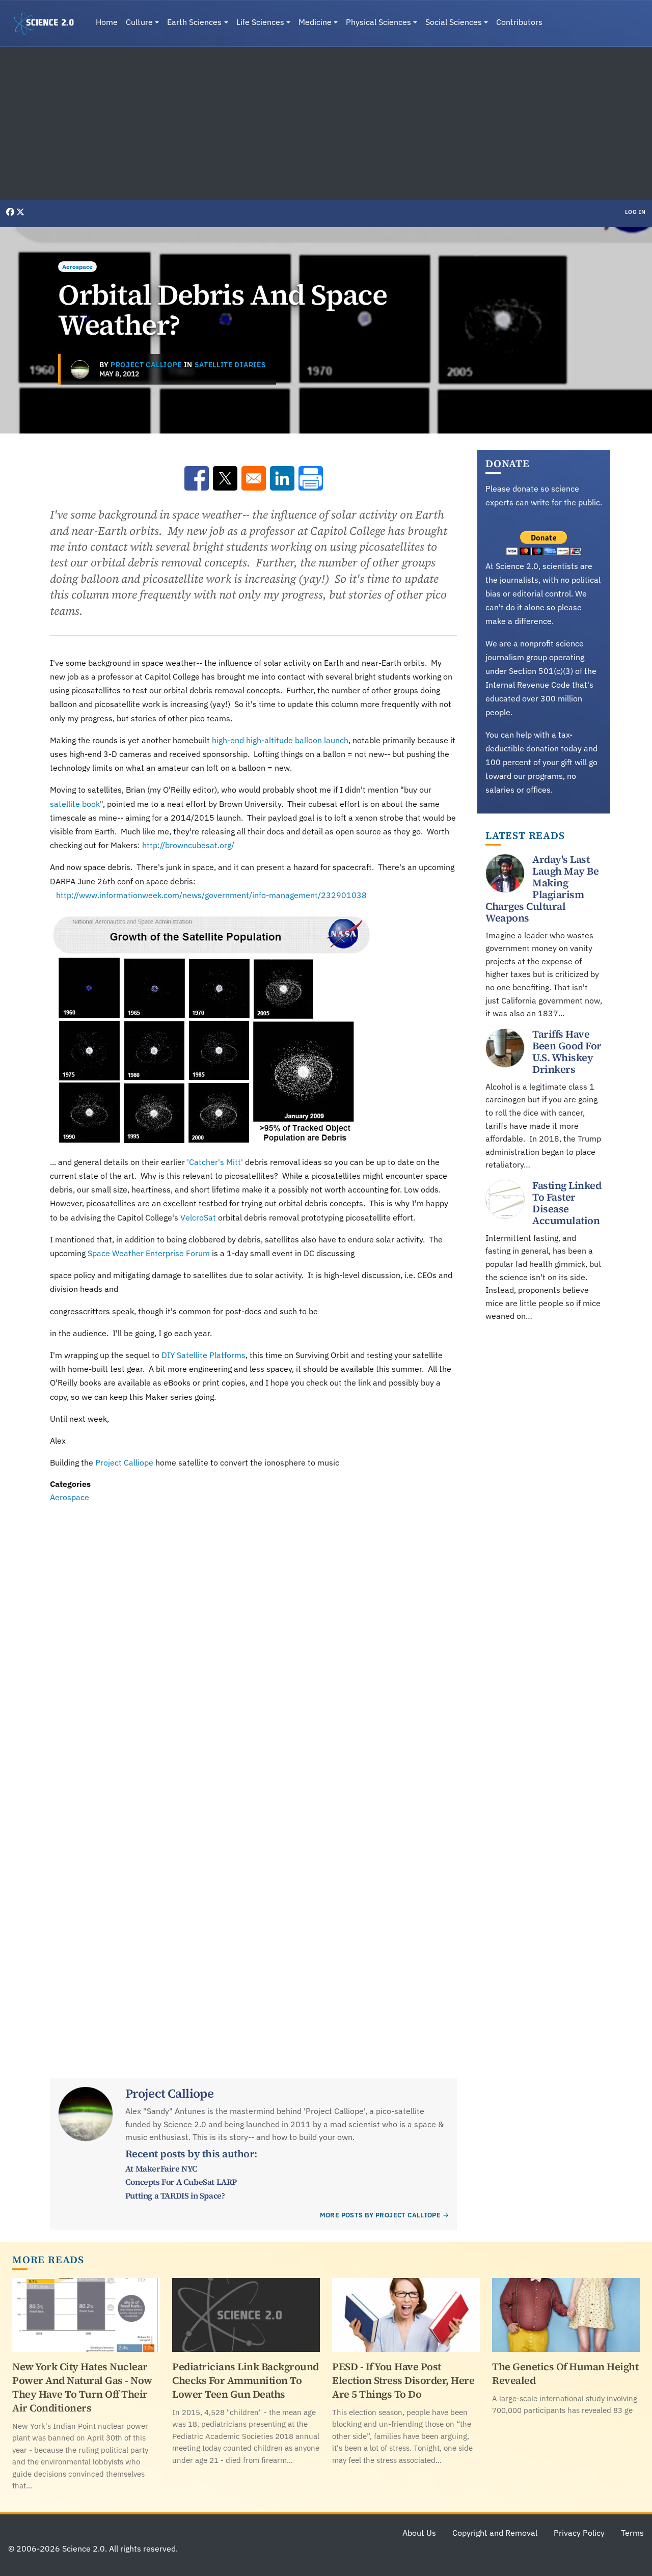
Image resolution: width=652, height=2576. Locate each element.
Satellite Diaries (230, 365)
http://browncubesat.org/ (188, 845)
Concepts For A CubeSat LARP (181, 2182)
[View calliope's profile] (80, 369)
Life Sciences (260, 22)
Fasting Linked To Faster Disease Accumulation (567, 1203)
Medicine (315, 22)
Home (107, 22)
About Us (419, 2533)
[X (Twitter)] (20, 212)
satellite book (75, 804)
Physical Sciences (378, 22)
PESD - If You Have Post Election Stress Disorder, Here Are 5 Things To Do (403, 2380)
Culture (139, 22)
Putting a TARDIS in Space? (175, 2195)
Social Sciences (454, 22)
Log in (635, 212)
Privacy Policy (579, 2533)
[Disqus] (253, 1644)
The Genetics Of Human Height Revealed (565, 2374)
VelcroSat (198, 1217)
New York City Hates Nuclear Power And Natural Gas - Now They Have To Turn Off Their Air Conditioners (82, 2387)
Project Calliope (146, 365)
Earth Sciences (194, 22)
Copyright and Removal (495, 2533)
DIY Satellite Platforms (203, 1355)
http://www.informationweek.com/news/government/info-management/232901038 (211, 895)
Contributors (519, 22)
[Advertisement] (326, 123)
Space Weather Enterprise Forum (149, 1253)
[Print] (311, 478)
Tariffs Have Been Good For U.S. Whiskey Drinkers (567, 1052)
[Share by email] (254, 478)
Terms (632, 2533)
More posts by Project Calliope (381, 2215)
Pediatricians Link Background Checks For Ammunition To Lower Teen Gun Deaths (246, 2380)
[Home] (48, 23)
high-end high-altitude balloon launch (280, 740)
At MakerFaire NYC (161, 2168)
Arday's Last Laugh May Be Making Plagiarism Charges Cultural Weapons (542, 889)
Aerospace (77, 267)
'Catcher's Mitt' (214, 1162)
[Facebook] (11, 212)
